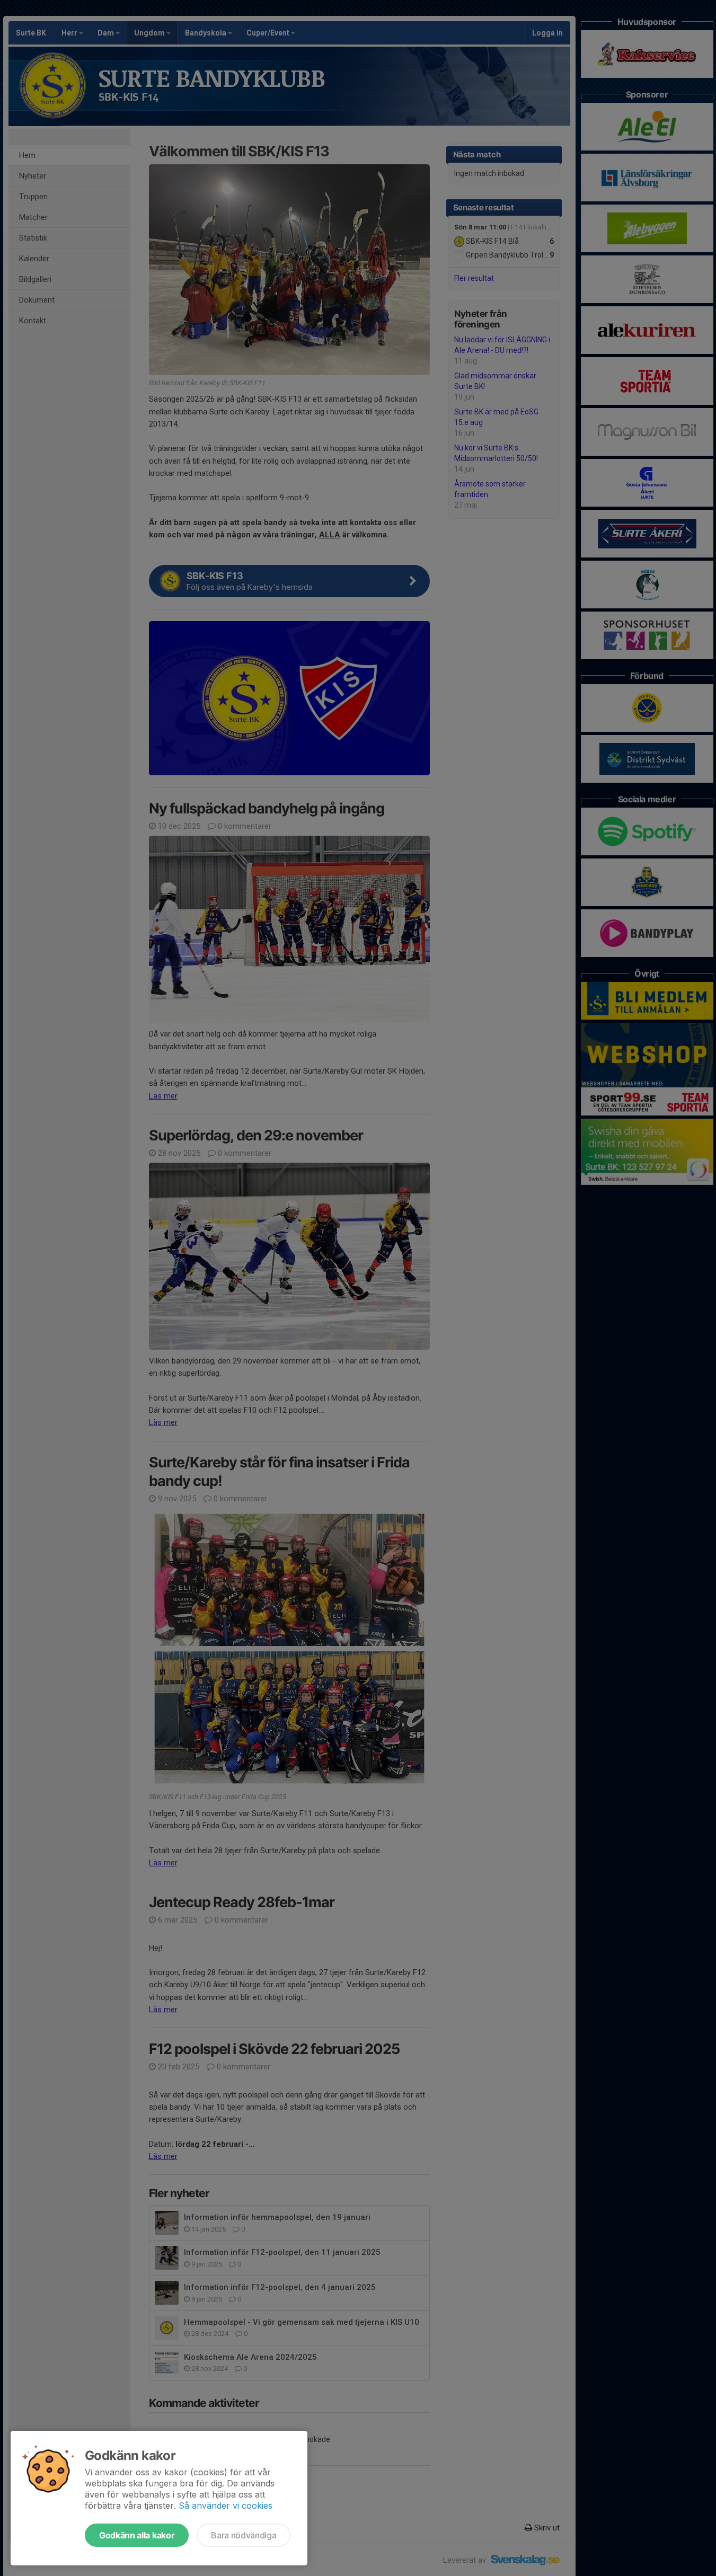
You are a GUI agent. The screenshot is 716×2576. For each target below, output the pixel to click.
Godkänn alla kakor (137, 2535)
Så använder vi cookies (226, 2506)
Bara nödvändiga (244, 2535)
